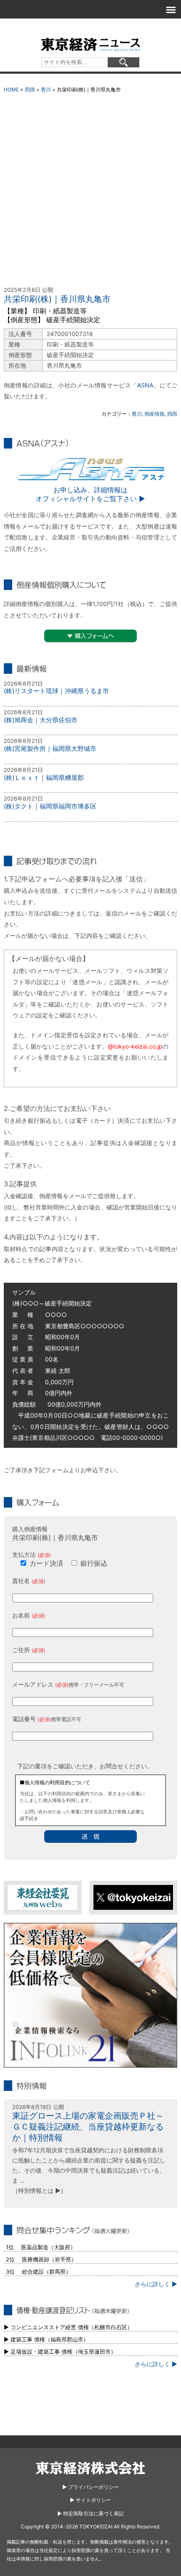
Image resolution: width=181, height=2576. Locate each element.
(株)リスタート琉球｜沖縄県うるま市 (56, 691)
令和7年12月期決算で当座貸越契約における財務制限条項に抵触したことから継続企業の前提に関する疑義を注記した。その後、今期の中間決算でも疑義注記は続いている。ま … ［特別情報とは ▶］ (89, 2170)
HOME (11, 89)
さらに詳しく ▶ (156, 2284)
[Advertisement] (90, 192)
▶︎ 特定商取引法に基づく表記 (90, 2513)
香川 (46, 89)
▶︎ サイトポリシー (90, 2500)
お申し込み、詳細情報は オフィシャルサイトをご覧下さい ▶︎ (90, 494)
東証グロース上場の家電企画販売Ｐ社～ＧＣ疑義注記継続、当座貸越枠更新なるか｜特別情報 (88, 2127)
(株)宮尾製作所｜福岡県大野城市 (50, 749)
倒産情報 (154, 414)
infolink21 (91, 1995)
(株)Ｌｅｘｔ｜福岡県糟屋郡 (44, 778)
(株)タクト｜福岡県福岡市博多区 (50, 806)
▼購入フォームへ (90, 636)
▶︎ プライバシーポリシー (90, 2487)
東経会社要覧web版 (43, 1897)
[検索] (124, 62)
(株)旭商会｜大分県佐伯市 (41, 720)
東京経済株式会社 (90, 2468)
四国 (30, 89)
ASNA (145, 385)
